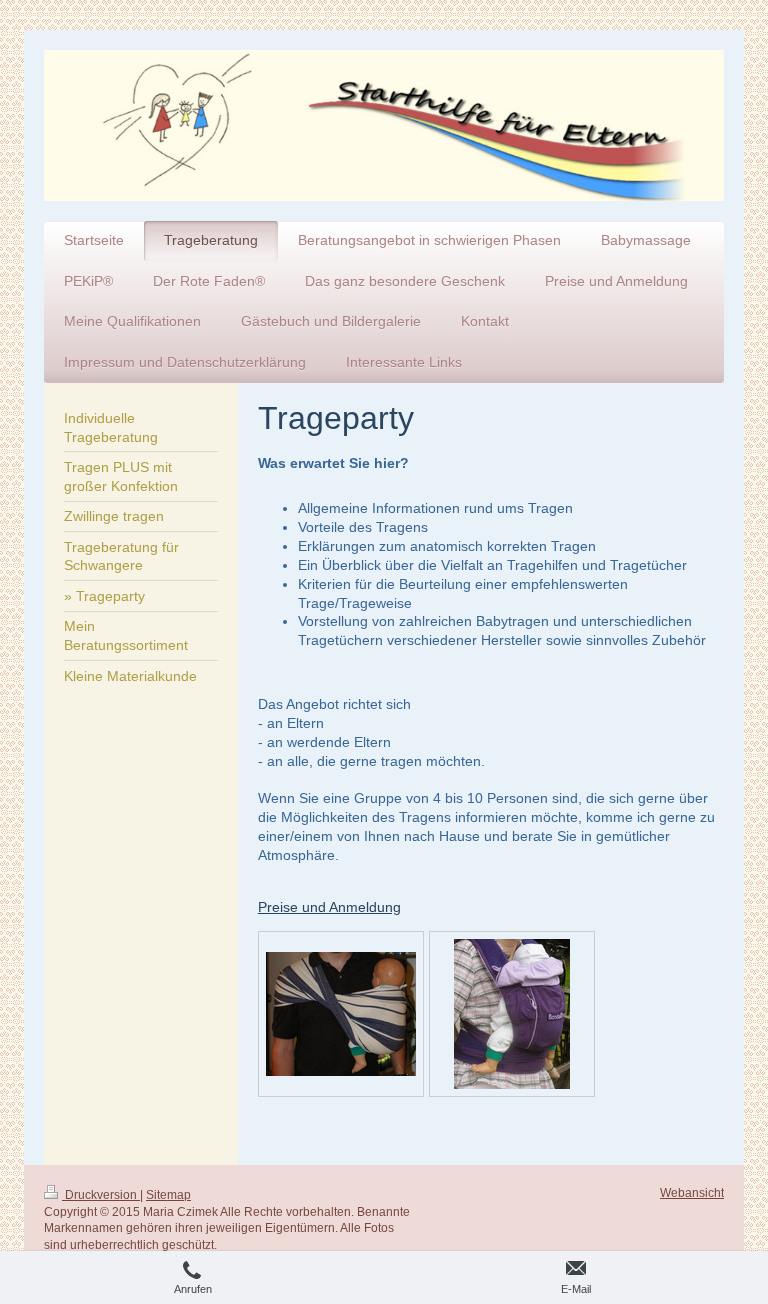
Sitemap (168, 1195)
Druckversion (101, 1195)
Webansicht (692, 1193)
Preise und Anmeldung (329, 907)
